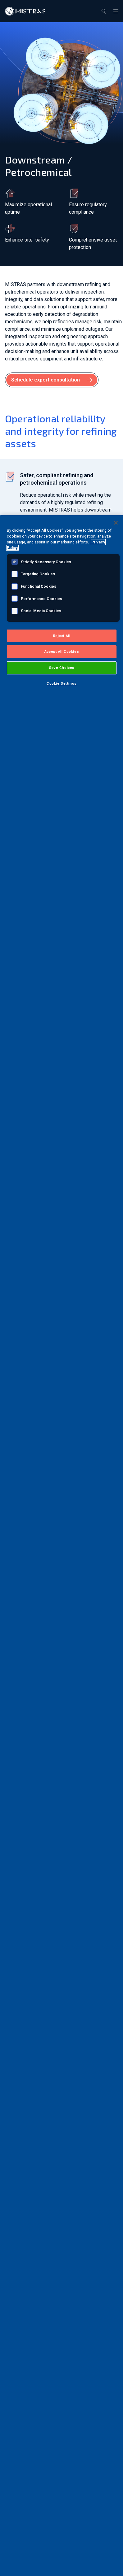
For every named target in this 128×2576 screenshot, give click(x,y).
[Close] (116, 523)
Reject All (62, 636)
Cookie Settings (62, 683)
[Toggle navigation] (116, 11)
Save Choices (62, 668)
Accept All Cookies (62, 652)
